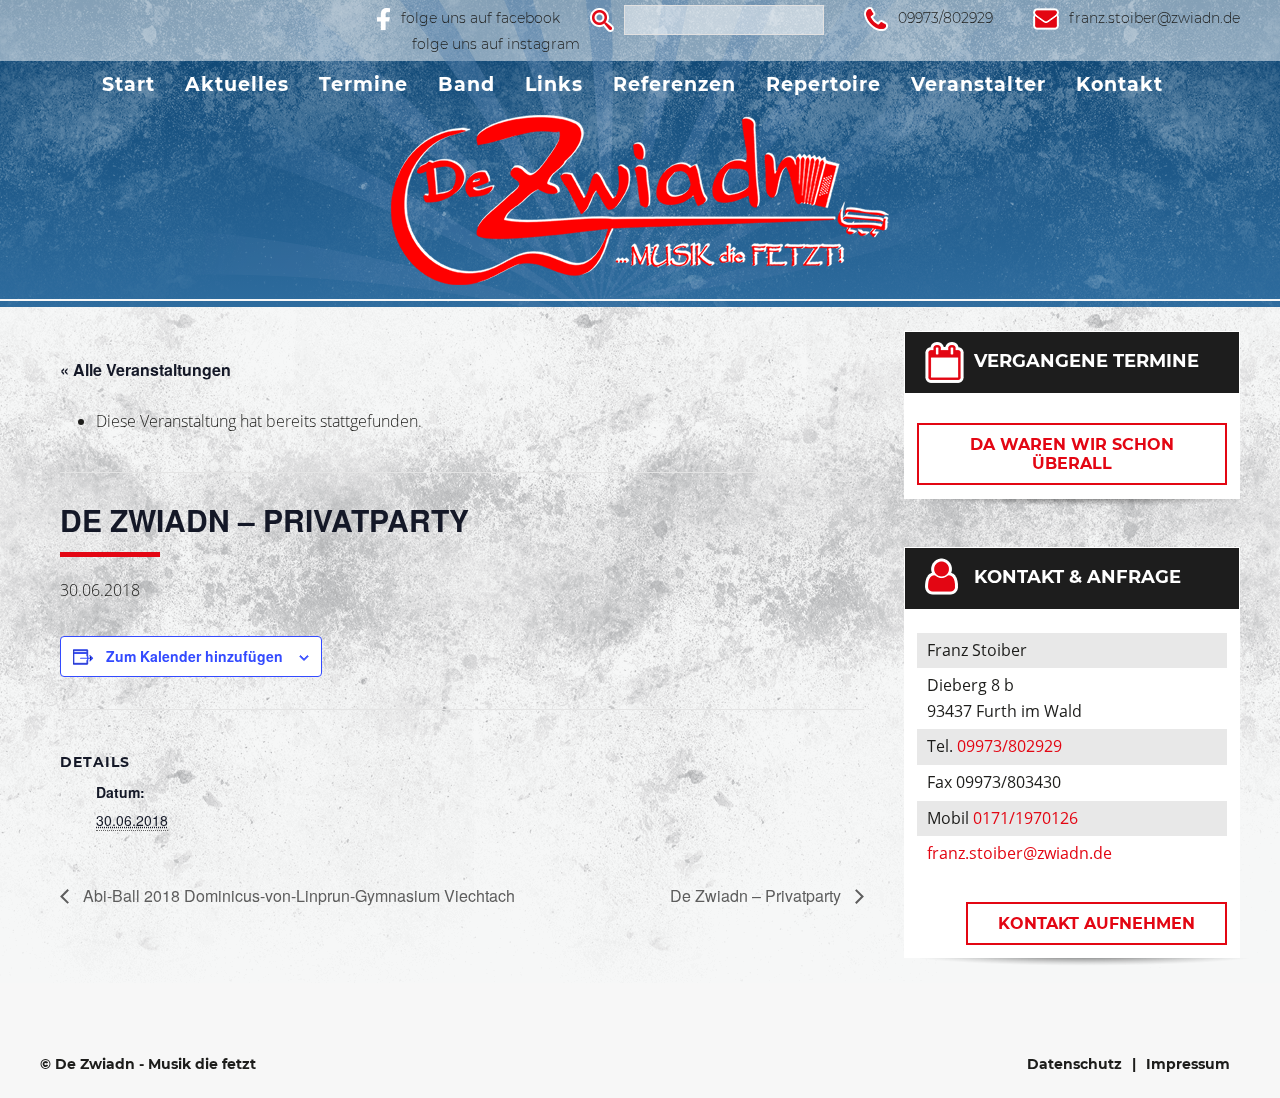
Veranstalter (978, 84)
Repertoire (823, 84)
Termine (363, 84)
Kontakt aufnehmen (1096, 923)
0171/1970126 (1025, 818)
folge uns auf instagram (496, 44)
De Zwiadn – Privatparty (757, 895)
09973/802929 (945, 18)
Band (466, 84)
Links (554, 84)
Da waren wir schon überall (1072, 454)
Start (128, 84)
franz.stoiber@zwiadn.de (1154, 18)
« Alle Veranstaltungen (145, 369)
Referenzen (674, 84)
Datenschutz (1074, 1064)
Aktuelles (237, 84)
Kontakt (1119, 84)
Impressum (1188, 1064)
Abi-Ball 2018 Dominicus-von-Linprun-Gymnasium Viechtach (297, 895)
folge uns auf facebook (480, 18)
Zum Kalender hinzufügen (194, 656)
